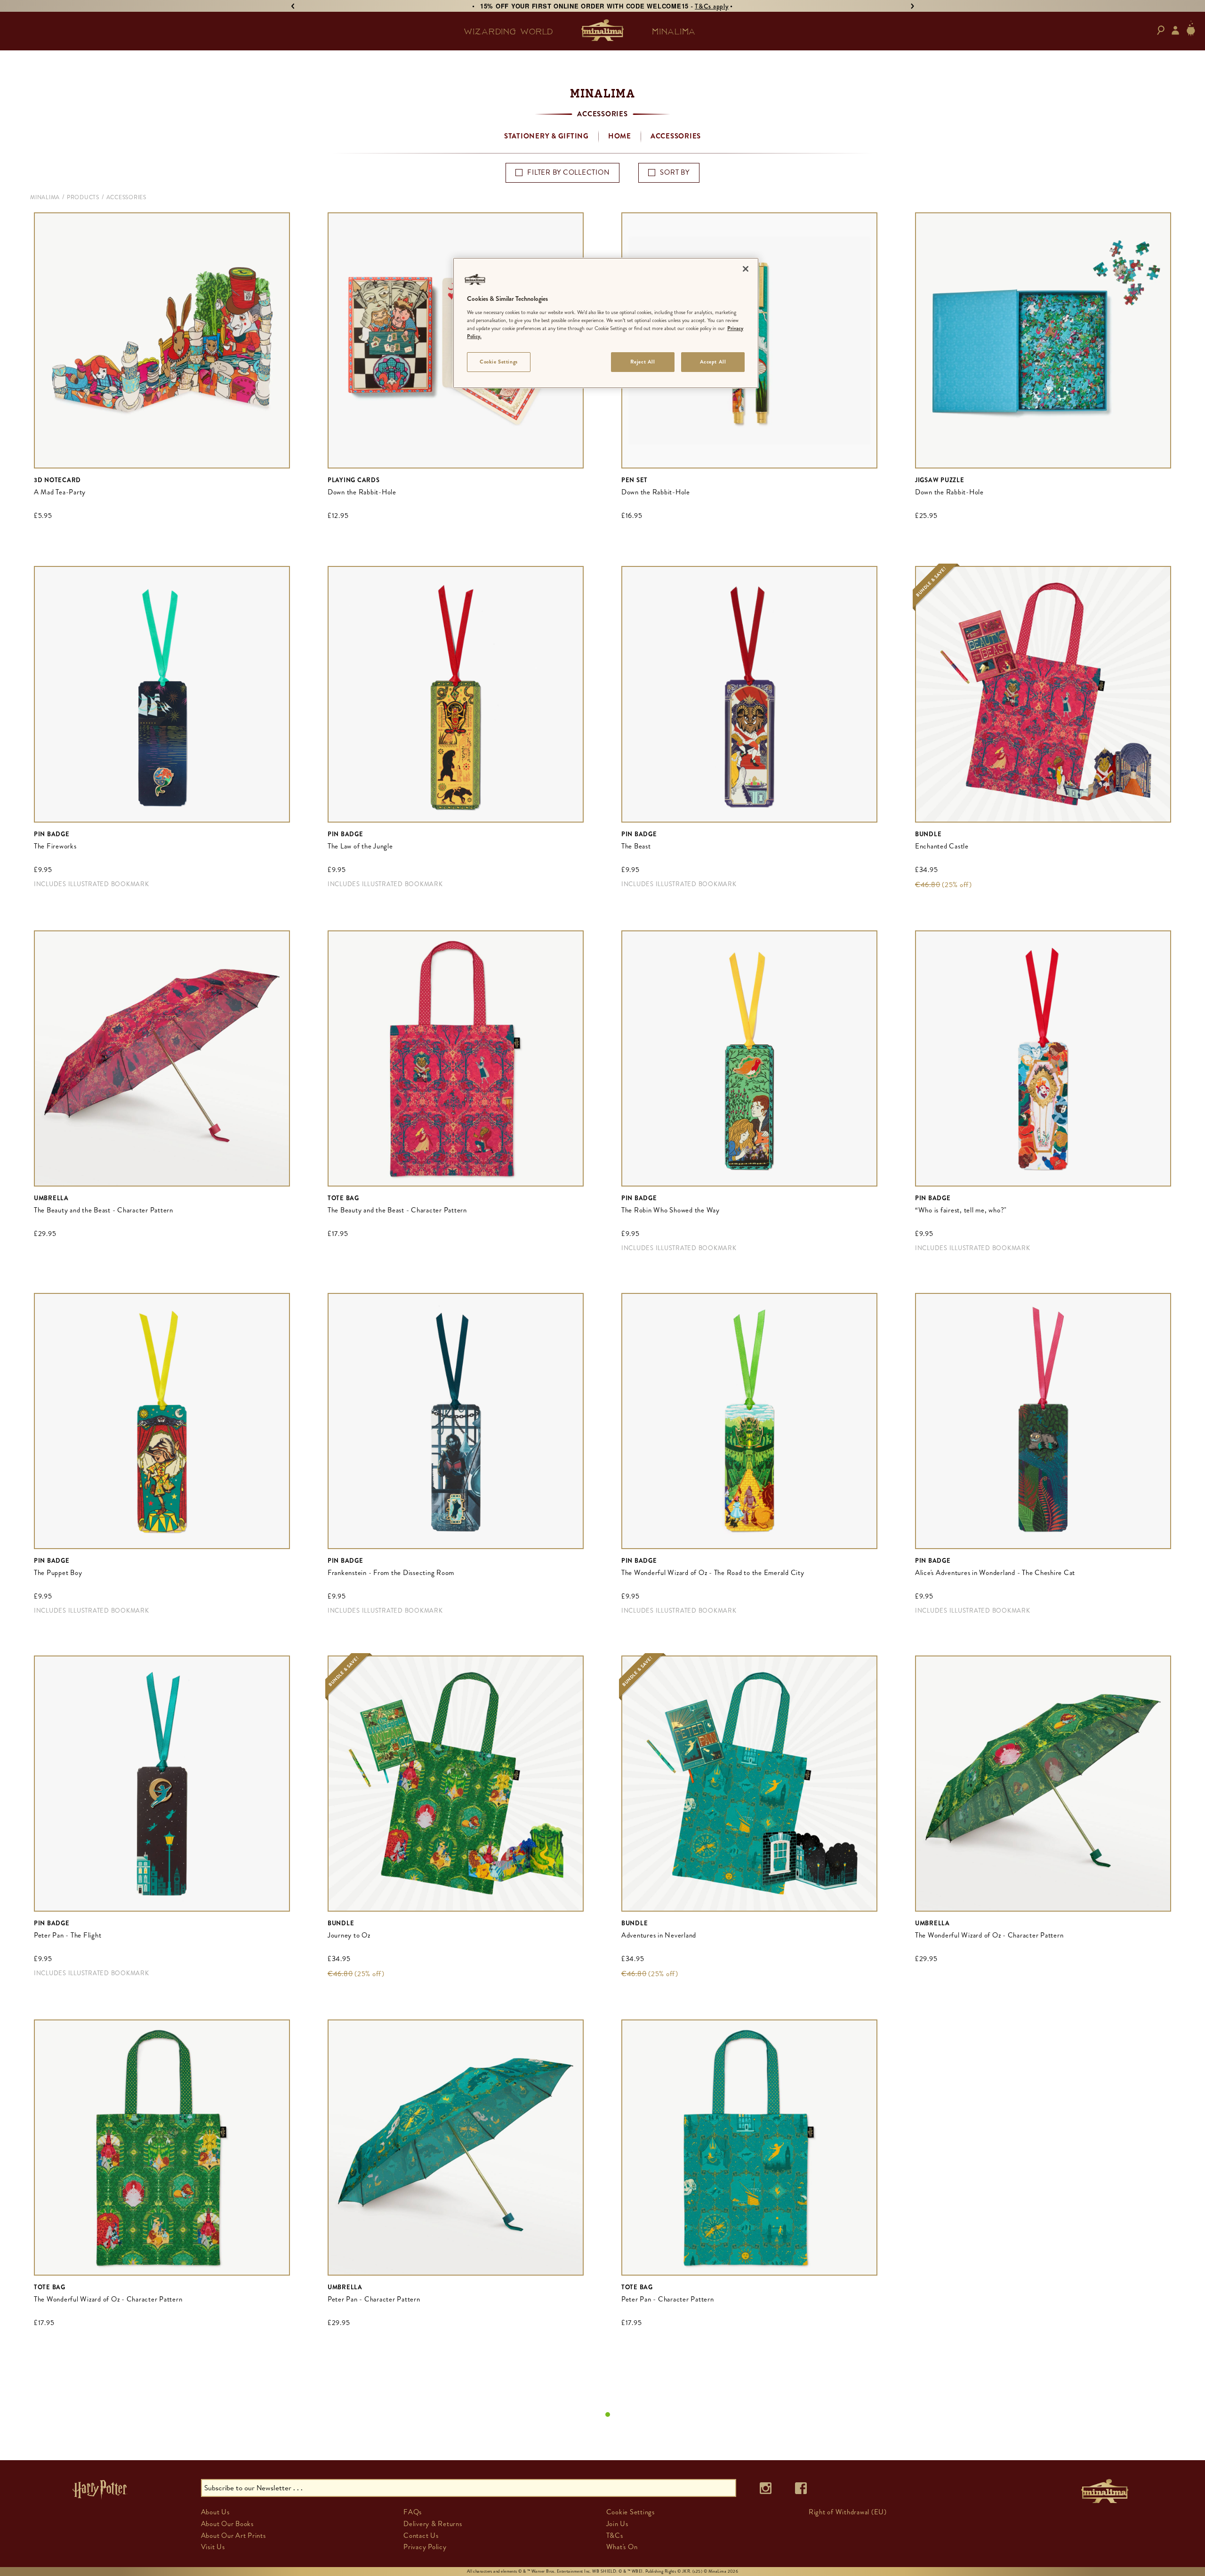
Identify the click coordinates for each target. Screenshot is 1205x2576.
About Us (215, 2512)
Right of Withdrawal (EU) (848, 2512)
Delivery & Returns (433, 2524)
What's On (622, 2547)
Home (620, 136)
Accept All (713, 362)
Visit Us (213, 2547)
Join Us (617, 2524)
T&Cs (615, 2536)
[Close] (746, 269)
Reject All (643, 362)
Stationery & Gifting (546, 136)
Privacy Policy (425, 2547)
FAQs (413, 2512)
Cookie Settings (499, 362)
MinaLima (45, 197)
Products (83, 197)
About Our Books (227, 2524)
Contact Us (421, 2536)
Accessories (676, 136)
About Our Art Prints (233, 2536)
